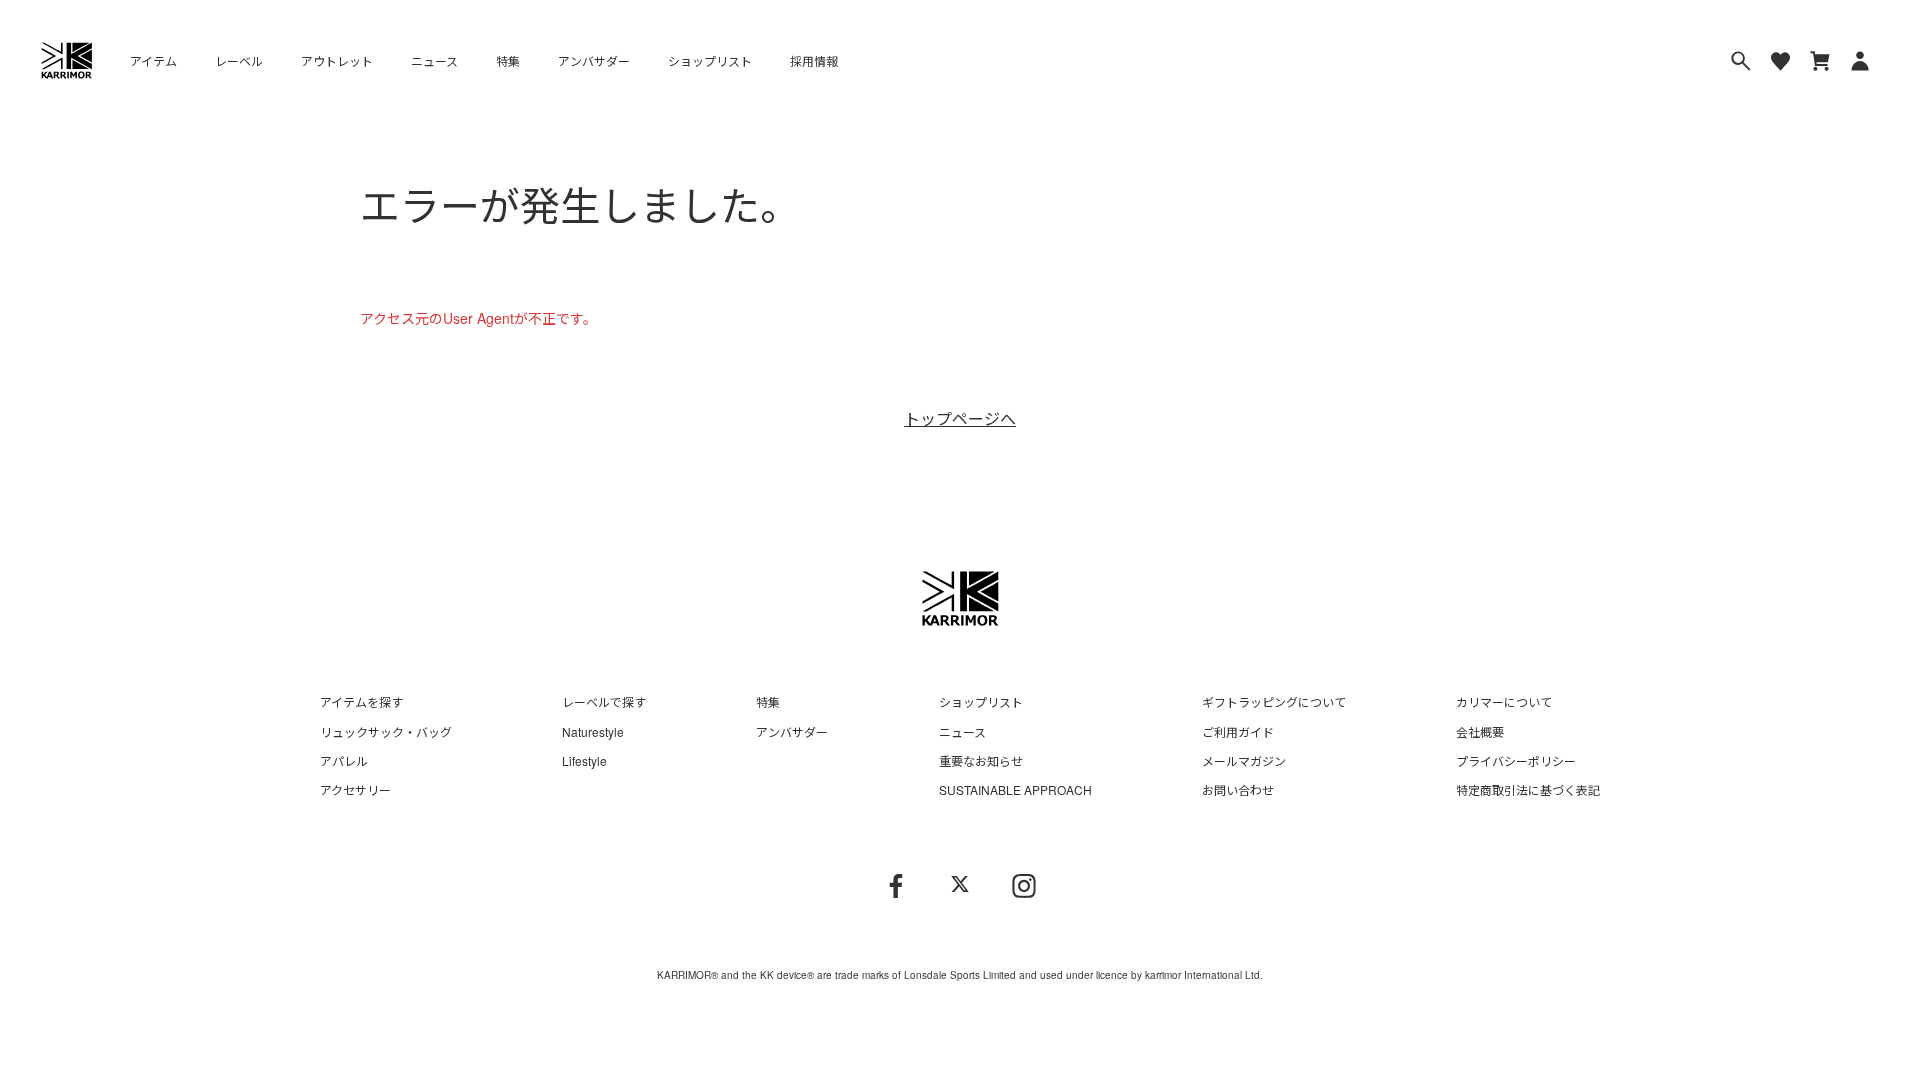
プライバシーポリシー (1516, 760)
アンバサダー (594, 60)
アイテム (153, 60)
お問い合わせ (1238, 789)
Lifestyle (584, 760)
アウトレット (337, 60)
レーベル (239, 60)
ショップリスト (710, 60)
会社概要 (1480, 731)
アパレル (344, 760)
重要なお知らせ (981, 760)
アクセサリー (355, 789)
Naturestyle (593, 731)
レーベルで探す (604, 701)
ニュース (434, 60)
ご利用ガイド (1238, 731)
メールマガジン (1244, 760)
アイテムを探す (361, 701)
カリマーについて (1504, 701)
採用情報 (814, 60)
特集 (508, 60)
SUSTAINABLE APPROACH (1015, 789)
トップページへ (960, 418)
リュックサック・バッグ (386, 731)
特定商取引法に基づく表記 (1528, 789)
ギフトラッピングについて (1274, 701)
